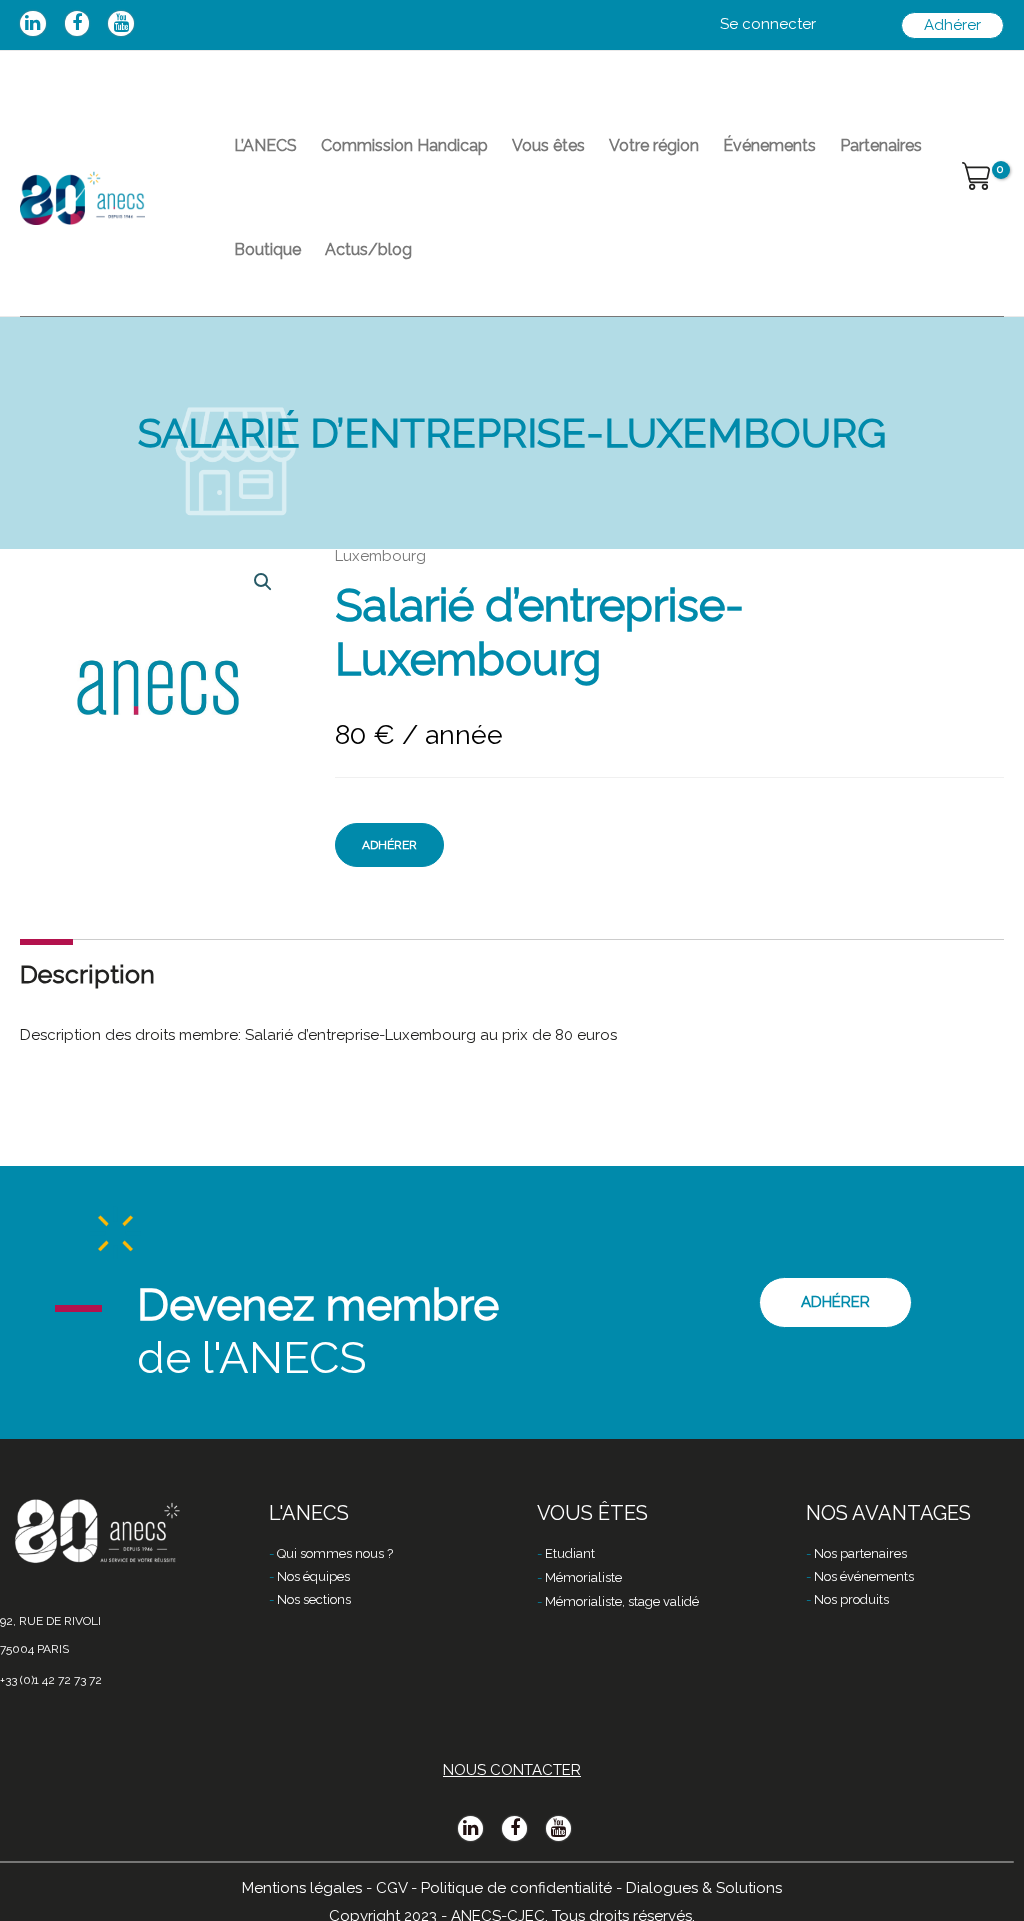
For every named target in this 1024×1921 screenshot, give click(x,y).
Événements (769, 145)
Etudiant (570, 1553)
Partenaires (881, 145)
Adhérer (389, 845)
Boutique (267, 249)
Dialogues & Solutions (704, 1888)
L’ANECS (265, 145)
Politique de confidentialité (516, 1888)
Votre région (654, 145)
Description (87, 974)
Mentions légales (302, 1888)
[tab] (87, 974)
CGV (391, 1888)
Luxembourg (380, 556)
